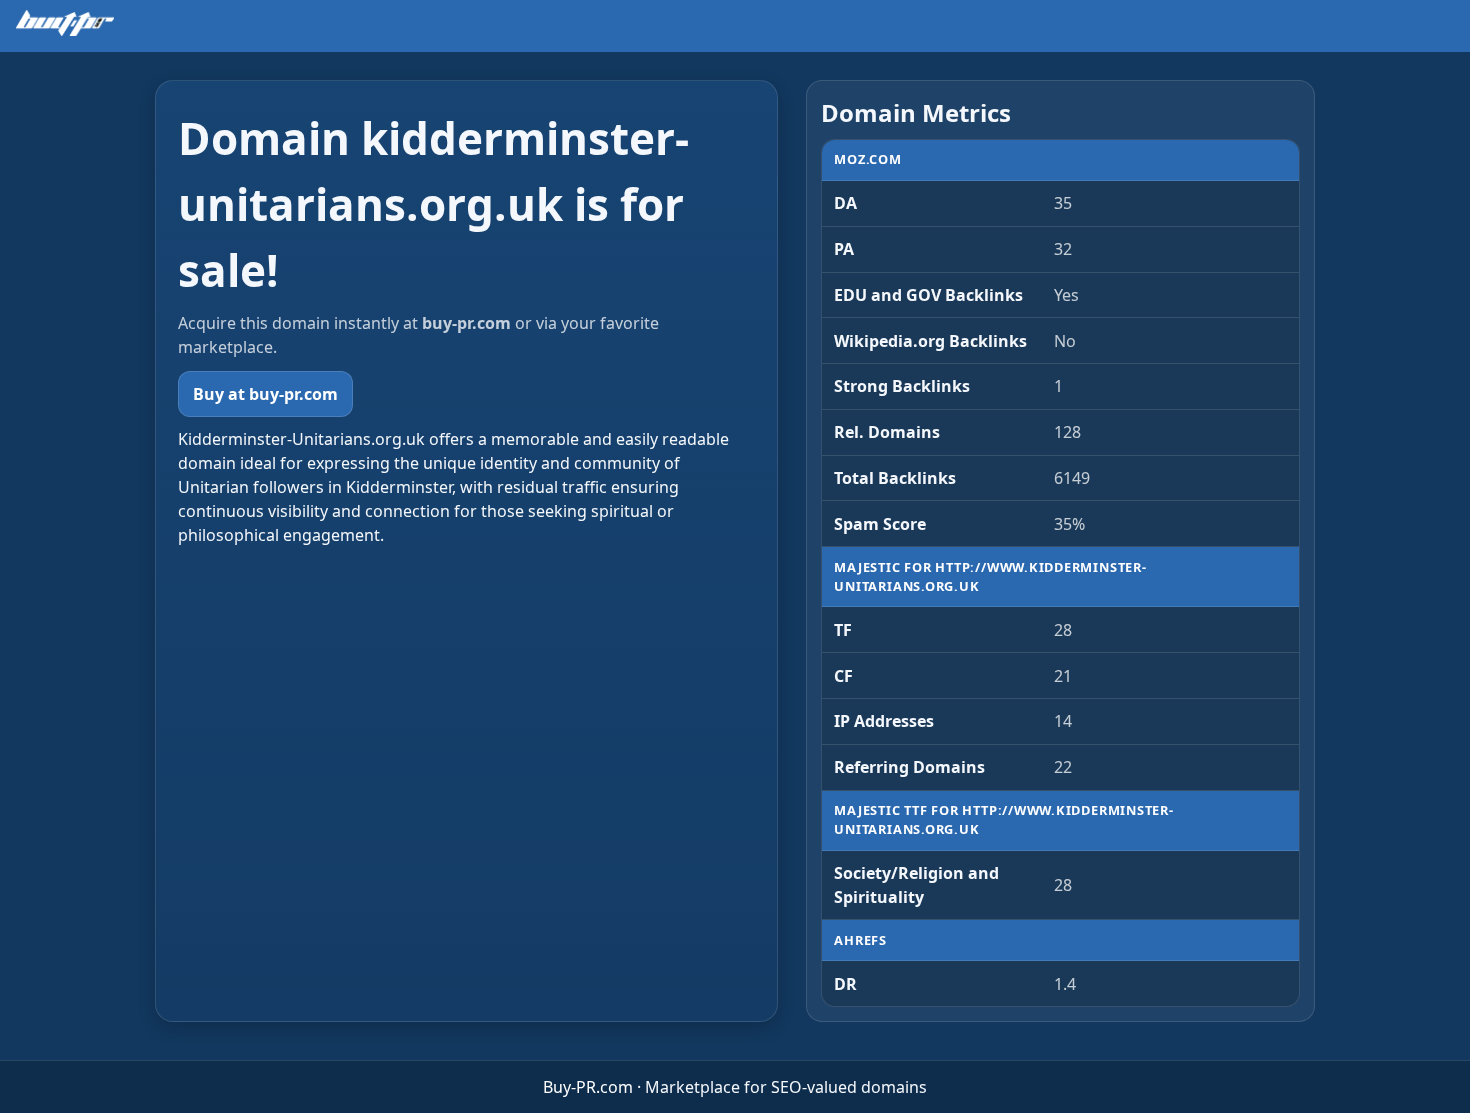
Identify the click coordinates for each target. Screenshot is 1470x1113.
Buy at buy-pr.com (265, 394)
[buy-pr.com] (65, 23)
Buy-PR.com (588, 1087)
